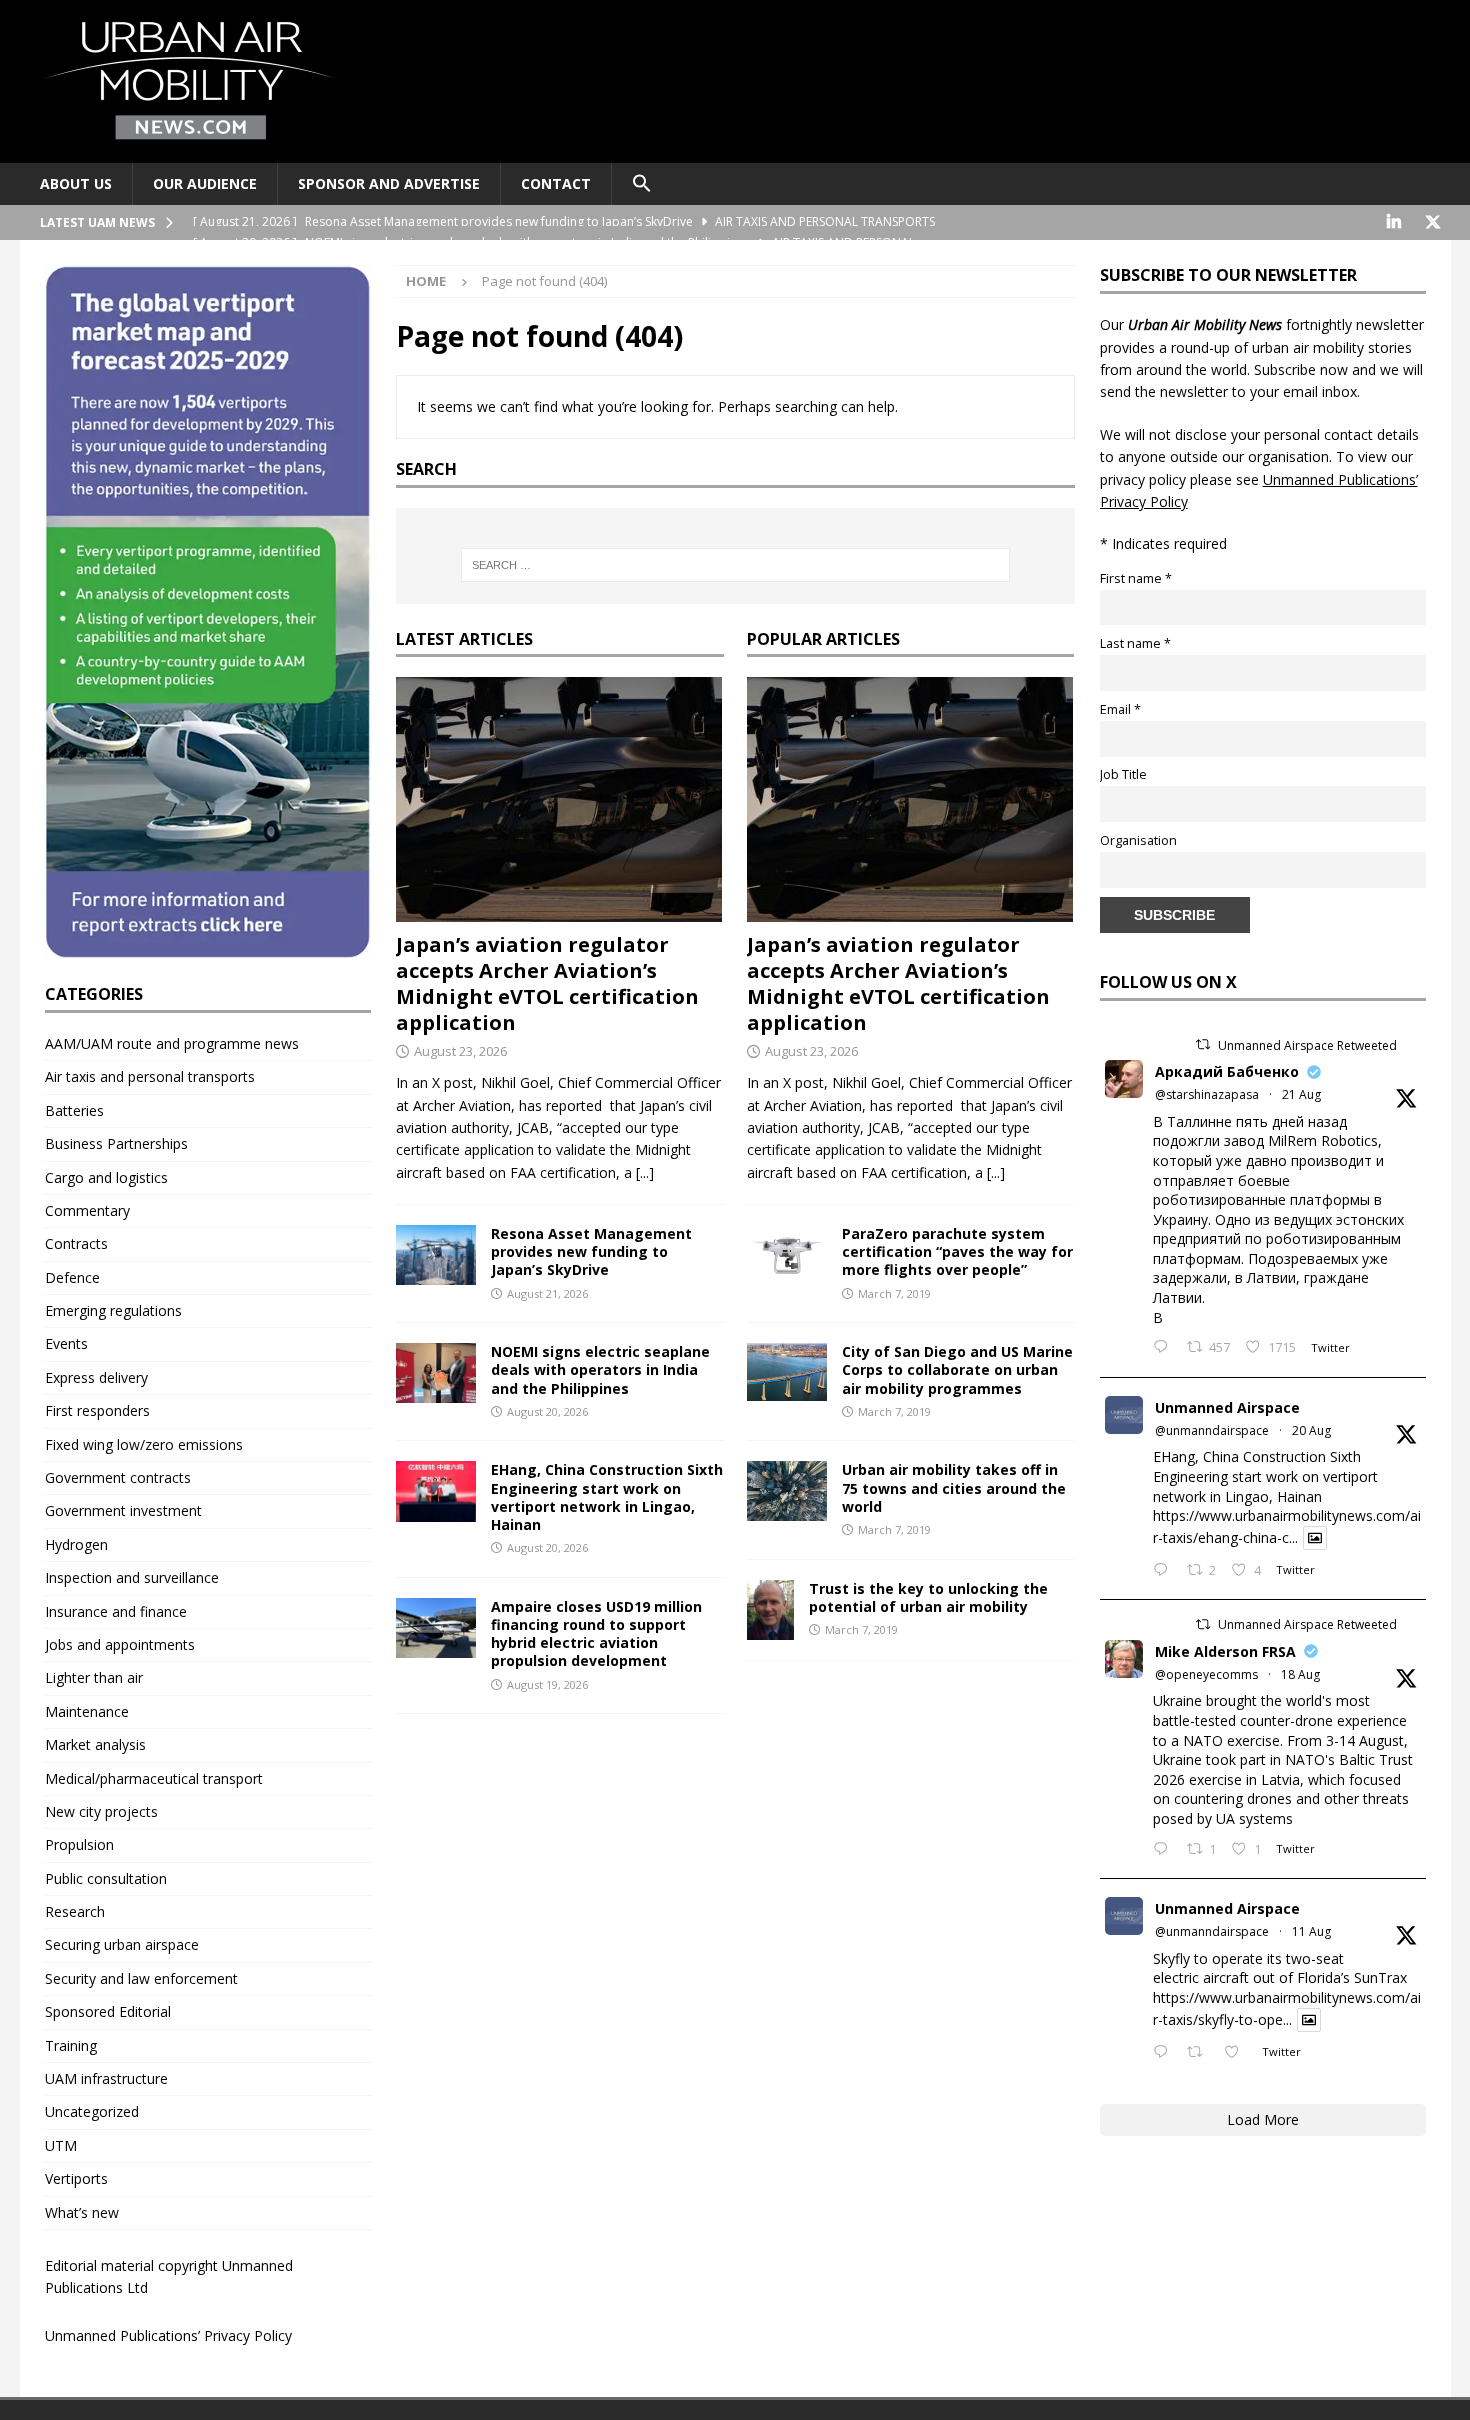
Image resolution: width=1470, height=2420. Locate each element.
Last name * (1135, 643)
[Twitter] (1433, 222)
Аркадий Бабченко (1227, 1071)
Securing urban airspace (122, 1944)
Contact (556, 183)
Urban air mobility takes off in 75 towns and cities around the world (954, 1487)
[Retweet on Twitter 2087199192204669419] (1200, 2053)
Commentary (87, 1210)
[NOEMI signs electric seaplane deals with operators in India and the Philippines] (436, 1373)
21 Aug (1301, 1094)
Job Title (1123, 774)
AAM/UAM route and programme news (172, 1043)
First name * (1136, 578)
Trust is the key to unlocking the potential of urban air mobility (928, 1597)
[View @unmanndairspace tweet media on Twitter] (1315, 1538)
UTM (61, 2145)
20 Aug (1311, 1430)
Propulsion (79, 1844)
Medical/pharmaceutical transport (154, 1778)
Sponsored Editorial (108, 2011)
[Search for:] (735, 565)
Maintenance (87, 1711)
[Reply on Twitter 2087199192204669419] (1165, 2053)
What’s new (82, 2212)
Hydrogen (76, 1544)
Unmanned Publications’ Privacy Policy (168, 2335)
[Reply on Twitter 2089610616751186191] (1165, 1850)
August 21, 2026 (547, 1293)
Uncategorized (92, 2111)
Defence (72, 1277)
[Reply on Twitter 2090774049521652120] (1165, 1348)
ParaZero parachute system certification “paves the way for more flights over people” (957, 1251)
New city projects (101, 1811)
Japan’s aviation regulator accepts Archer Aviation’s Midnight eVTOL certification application (547, 983)
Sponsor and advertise (389, 183)
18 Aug (1300, 1674)
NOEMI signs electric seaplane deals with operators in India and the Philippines (600, 1369)
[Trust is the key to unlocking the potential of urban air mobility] (770, 1610)
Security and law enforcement (141, 1978)
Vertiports (76, 2178)
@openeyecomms (1206, 1674)
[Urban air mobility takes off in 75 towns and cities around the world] (787, 1491)
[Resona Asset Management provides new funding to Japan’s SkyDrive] (436, 1255)
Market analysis (95, 1744)
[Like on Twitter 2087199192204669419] (1237, 2053)
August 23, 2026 (460, 1051)
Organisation (1138, 840)
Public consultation (106, 1878)
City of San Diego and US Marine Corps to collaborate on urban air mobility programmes (957, 1369)
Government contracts (118, 1477)
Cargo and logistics (106, 1177)
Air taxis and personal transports (150, 1076)
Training (71, 2045)
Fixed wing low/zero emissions (144, 1444)
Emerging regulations (113, 1310)
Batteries (74, 1110)
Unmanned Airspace (1227, 1407)
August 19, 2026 (547, 1684)
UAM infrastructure (106, 2078)
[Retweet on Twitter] (1203, 1044)
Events (66, 1343)
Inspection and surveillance (132, 1577)
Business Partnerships (116, 1143)
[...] (645, 1172)
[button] (641, 184)
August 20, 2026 (547, 1411)
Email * (1120, 709)
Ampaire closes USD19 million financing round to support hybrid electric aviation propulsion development (596, 1634)
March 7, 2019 (894, 1293)
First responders (97, 1410)
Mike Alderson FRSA (1225, 1651)
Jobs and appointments (120, 1644)
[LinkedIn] (1394, 222)
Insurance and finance (116, 1611)
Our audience (205, 183)
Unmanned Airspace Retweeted (1307, 1045)
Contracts (76, 1243)
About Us (76, 183)
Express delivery (96, 1377)
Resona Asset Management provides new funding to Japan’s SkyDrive (591, 1251)
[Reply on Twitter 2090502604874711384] (1165, 1571)
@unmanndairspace (1212, 1430)
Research (75, 1911)
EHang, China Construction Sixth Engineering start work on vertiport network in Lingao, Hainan (607, 1497)
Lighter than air (94, 1677)
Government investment (123, 1510)
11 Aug (1311, 1931)
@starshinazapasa (1207, 1094)
